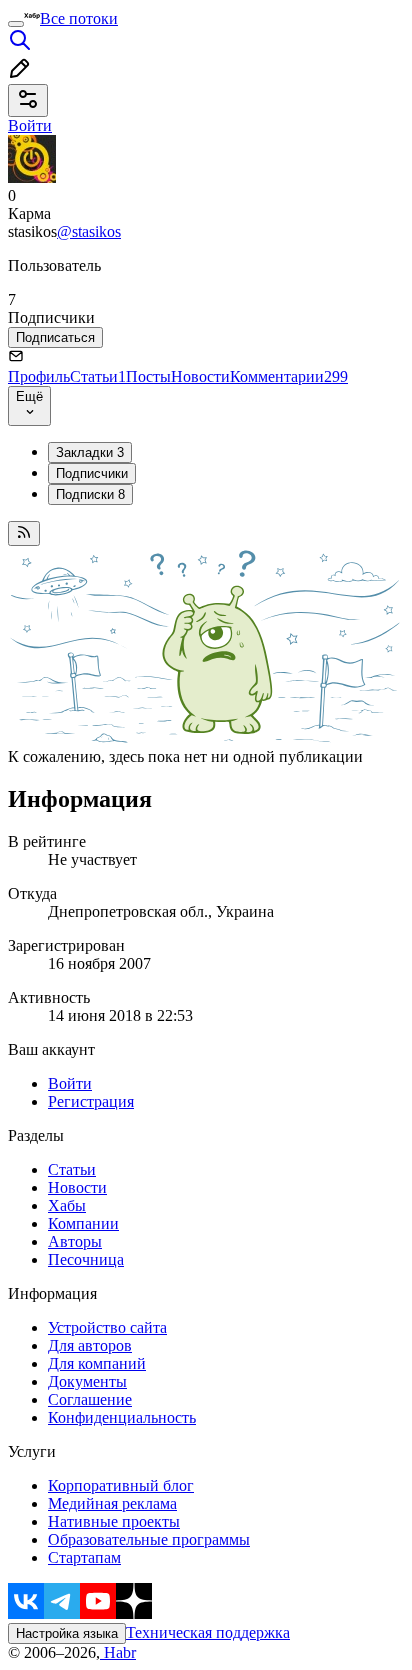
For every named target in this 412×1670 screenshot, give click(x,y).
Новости (200, 376)
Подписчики (92, 473)
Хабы (67, 1205)
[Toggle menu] (16, 24)
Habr (118, 1652)
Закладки (90, 452)
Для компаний (97, 1363)
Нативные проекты (114, 1521)
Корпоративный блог (121, 1485)
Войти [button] (30, 125)
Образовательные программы (149, 1539)
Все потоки (79, 18)
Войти (70, 1083)
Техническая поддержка (208, 1632)
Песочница (86, 1259)
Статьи (98, 376)
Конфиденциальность (122, 1417)
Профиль (39, 376)
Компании (83, 1223)
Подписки (90, 494)
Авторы (75, 1241)
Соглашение (90, 1399)
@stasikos (89, 231)
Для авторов (90, 1345)
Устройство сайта (107, 1327)
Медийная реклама (112, 1503)
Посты (148, 376)
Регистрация (91, 1101)
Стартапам (84, 1557)
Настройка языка (67, 1633)
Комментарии (289, 376)
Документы (87, 1381)
